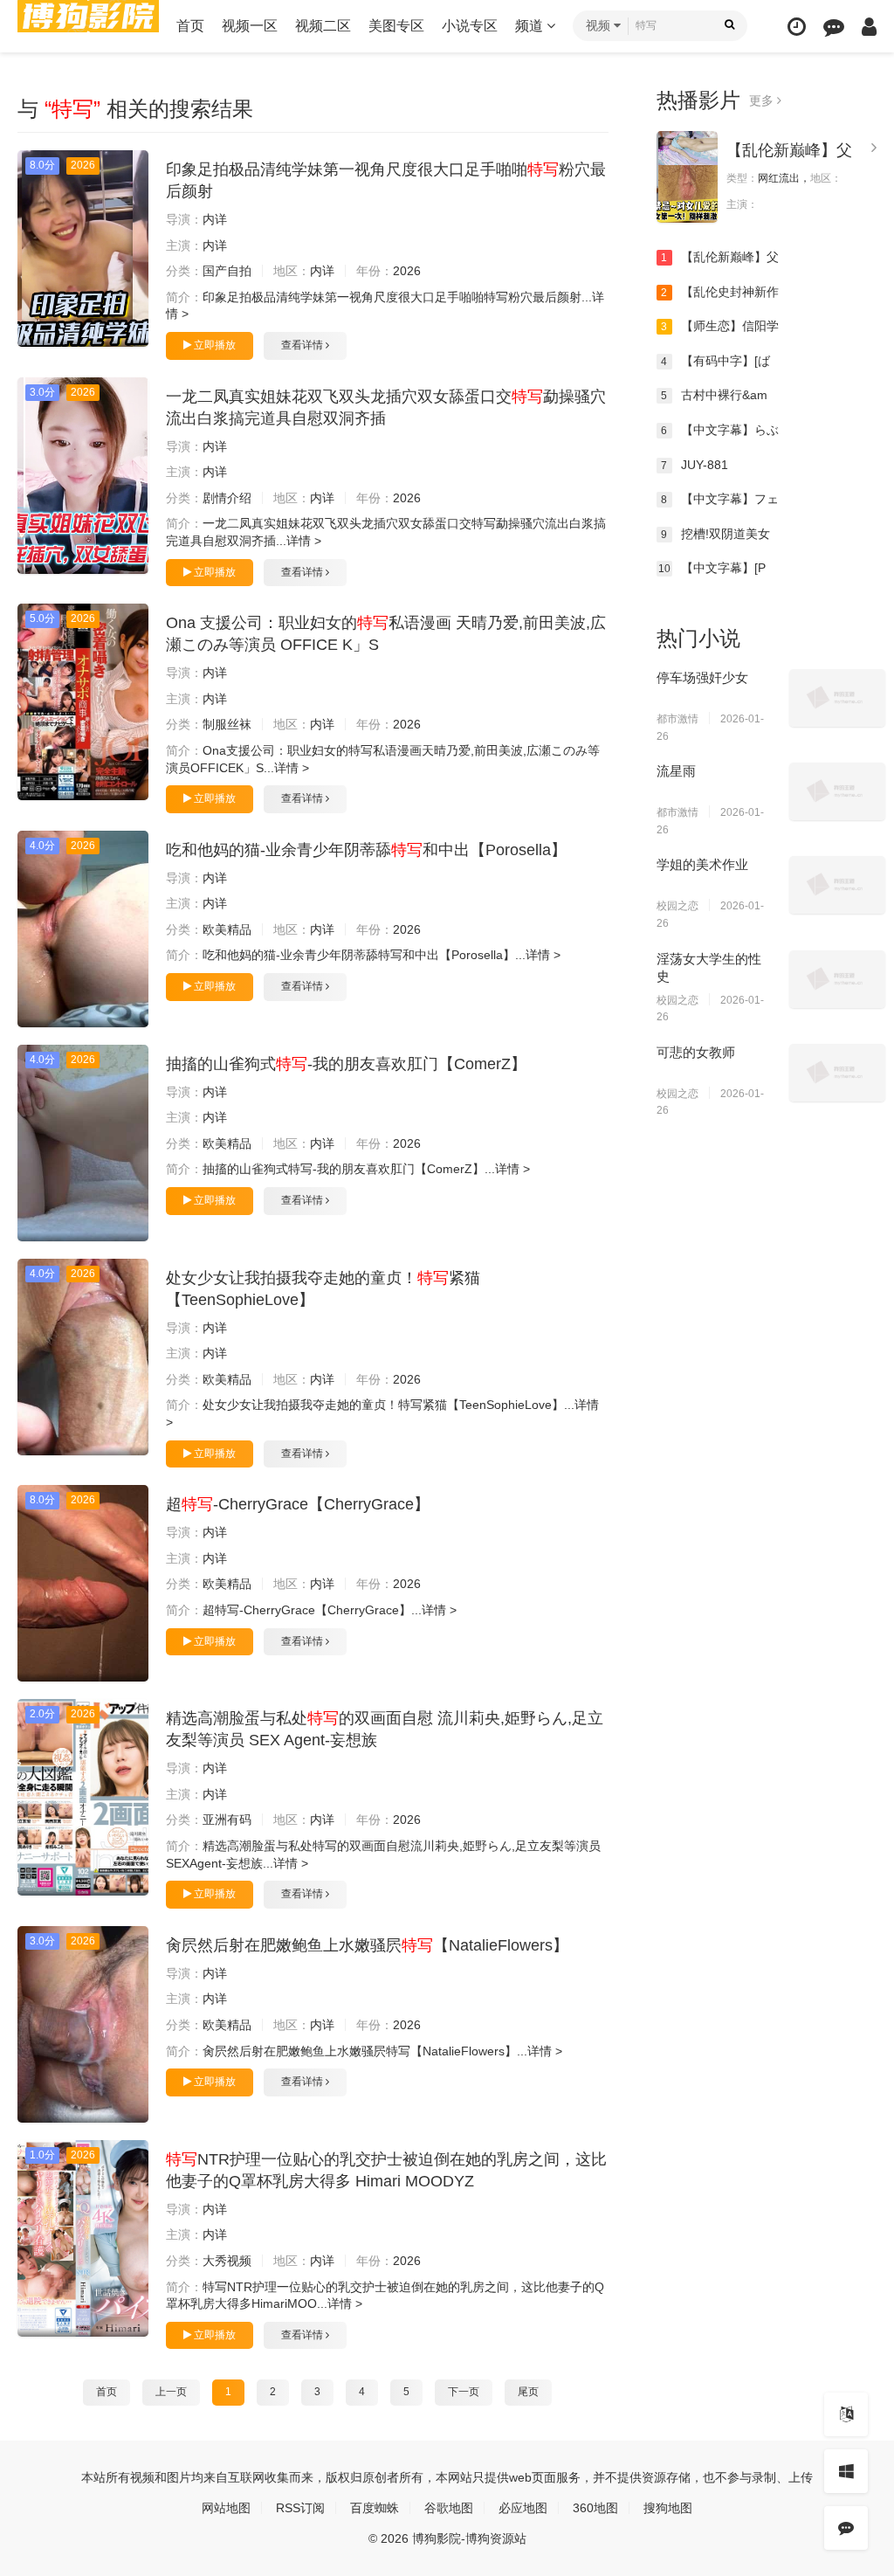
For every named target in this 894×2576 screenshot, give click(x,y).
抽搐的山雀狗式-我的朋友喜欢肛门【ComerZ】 (346, 1064)
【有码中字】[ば (715, 361)
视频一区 (250, 26)
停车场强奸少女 (702, 677)
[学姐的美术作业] (837, 885)
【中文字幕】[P (712, 568)
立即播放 (213, 345)
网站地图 (226, 2508)
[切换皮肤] (846, 2471)
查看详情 (303, 345)
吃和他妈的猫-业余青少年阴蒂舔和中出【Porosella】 (366, 850)
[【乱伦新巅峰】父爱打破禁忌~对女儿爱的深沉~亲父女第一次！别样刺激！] (687, 177)
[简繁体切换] (846, 2414)
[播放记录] (797, 27)
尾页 (528, 2392)
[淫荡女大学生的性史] (837, 979)
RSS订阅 (300, 2508)
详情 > (304, 541)
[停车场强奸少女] (837, 698)
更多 (763, 100)
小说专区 (470, 26)
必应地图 (523, 2508)
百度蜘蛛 (375, 2508)
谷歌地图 (449, 2508)
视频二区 (323, 26)
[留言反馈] (834, 27)
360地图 (595, 2508)
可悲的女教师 (696, 1052)
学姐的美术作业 (702, 864)
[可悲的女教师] (837, 1073)
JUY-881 (695, 465)
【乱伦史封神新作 (720, 292)
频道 (531, 26)
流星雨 (676, 771)
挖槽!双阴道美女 (715, 534)
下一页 (464, 2392)
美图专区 (396, 26)
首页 (190, 26)
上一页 (171, 2392)
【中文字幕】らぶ (720, 430)
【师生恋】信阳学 (720, 326)
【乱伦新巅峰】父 (789, 150)
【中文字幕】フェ (720, 499)
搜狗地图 (668, 2508)
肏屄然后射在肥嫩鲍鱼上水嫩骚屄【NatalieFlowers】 (367, 1945)
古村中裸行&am (714, 395)
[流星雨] (837, 791)
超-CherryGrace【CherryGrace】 (298, 1504)
